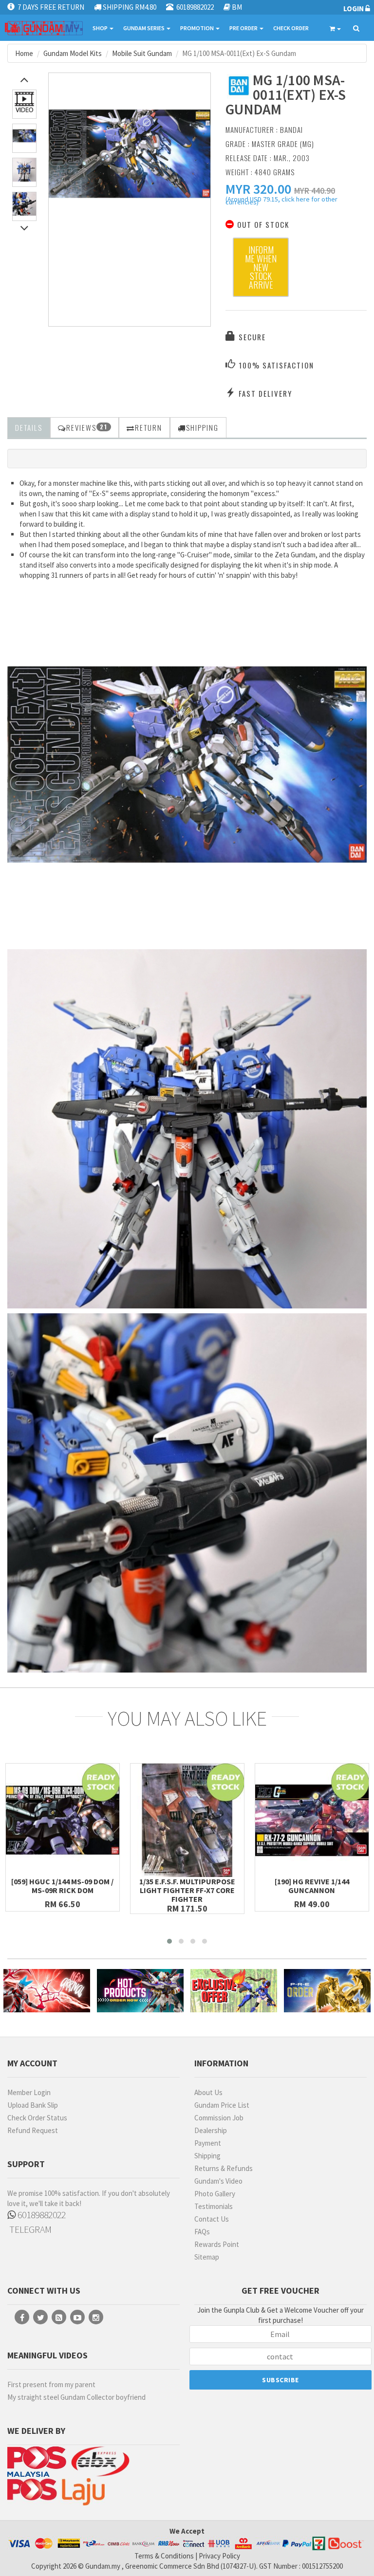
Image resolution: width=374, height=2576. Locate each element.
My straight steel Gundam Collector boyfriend (76, 2397)
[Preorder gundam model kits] (327, 1991)
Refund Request (33, 2130)
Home (24, 53)
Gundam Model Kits (73, 53)
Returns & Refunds (224, 2168)
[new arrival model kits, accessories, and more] (47, 1991)
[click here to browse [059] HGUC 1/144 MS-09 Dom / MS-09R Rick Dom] (63, 1820)
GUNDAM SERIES (144, 28)
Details (29, 427)
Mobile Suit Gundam (142, 53)
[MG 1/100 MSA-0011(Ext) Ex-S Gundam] (130, 154)
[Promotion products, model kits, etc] (234, 1991)
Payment (208, 2143)
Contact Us (212, 2219)
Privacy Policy (219, 2556)
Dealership (211, 2130)
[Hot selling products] (140, 1991)
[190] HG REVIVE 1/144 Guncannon (312, 1886)
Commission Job (219, 2118)
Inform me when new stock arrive (261, 267)
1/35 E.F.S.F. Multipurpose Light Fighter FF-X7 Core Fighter (187, 1890)
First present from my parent (51, 2384)
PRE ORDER (244, 28)
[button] (258, 189)
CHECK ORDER (291, 28)
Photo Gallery (215, 2194)
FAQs (202, 2232)
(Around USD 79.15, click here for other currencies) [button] (281, 202)
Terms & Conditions (164, 2556)
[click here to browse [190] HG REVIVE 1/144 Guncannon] (312, 1820)
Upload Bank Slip (33, 2105)
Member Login (29, 2092)
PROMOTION (197, 28)
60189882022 (41, 2215)
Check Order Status (37, 2118)
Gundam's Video (218, 2181)
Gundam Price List (222, 2105)
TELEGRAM (29, 2229)
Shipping (207, 2156)
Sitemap (207, 2257)
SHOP (101, 28)
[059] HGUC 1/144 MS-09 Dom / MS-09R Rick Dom (62, 1886)
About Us (208, 2092)
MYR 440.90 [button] (315, 191)
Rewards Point (217, 2244)
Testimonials (214, 2206)
